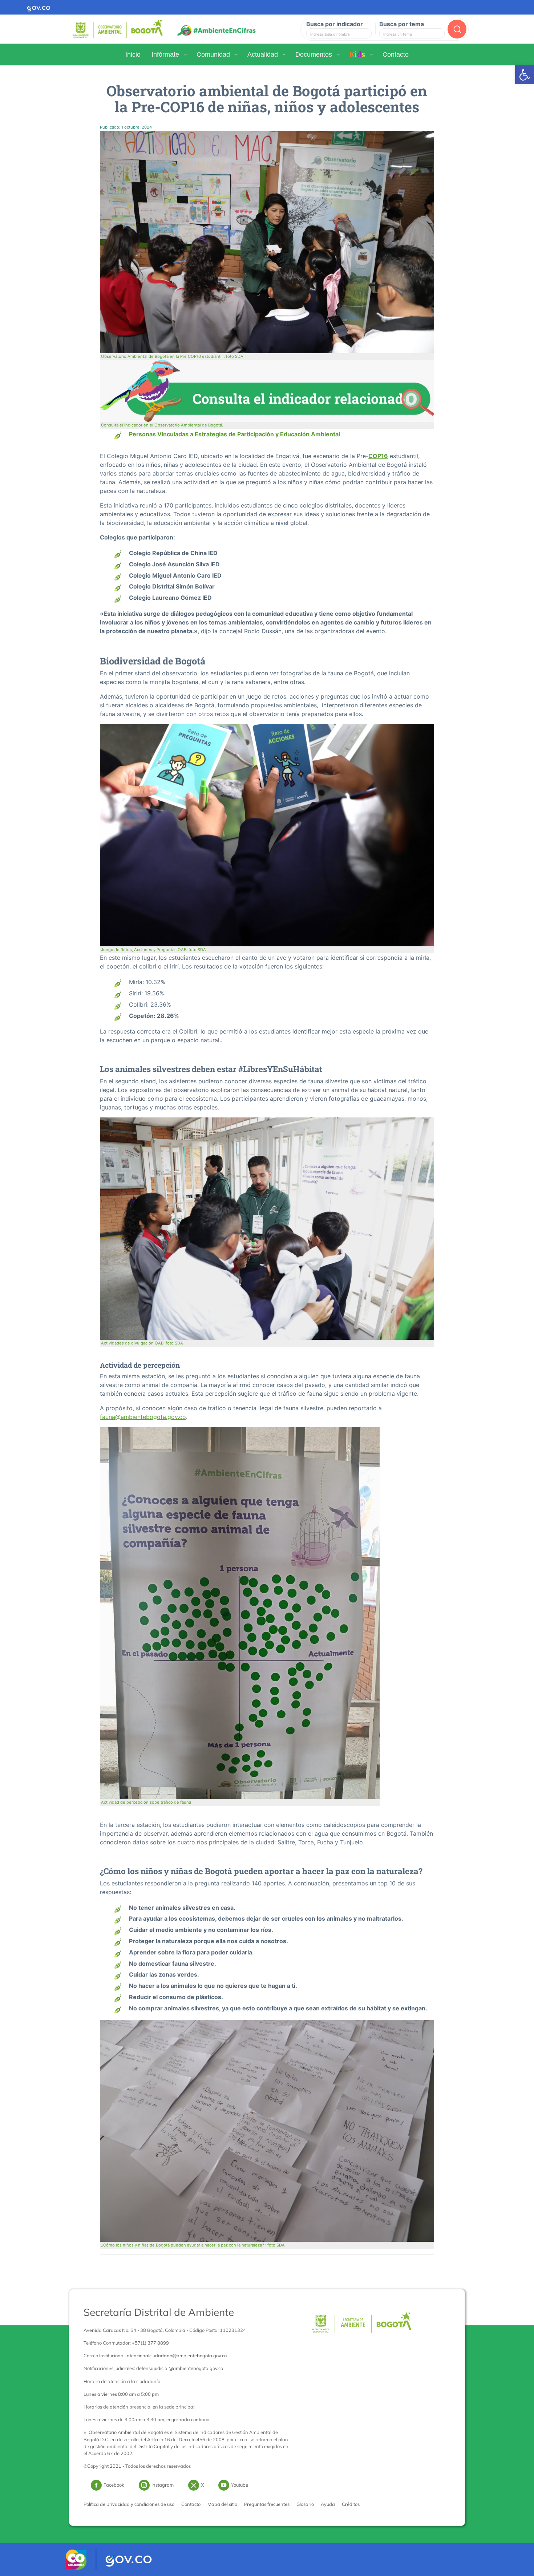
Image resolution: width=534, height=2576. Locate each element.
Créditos (351, 2504)
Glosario (305, 2504)
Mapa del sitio (222, 2504)
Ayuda (328, 2504)
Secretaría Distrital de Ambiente (159, 2312)
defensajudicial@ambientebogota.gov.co (180, 2368)
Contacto (191, 2504)
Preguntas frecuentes (267, 2504)
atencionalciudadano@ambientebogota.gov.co (177, 2355)
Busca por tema (402, 24)
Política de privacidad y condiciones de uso (129, 2504)
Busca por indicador (335, 24)
